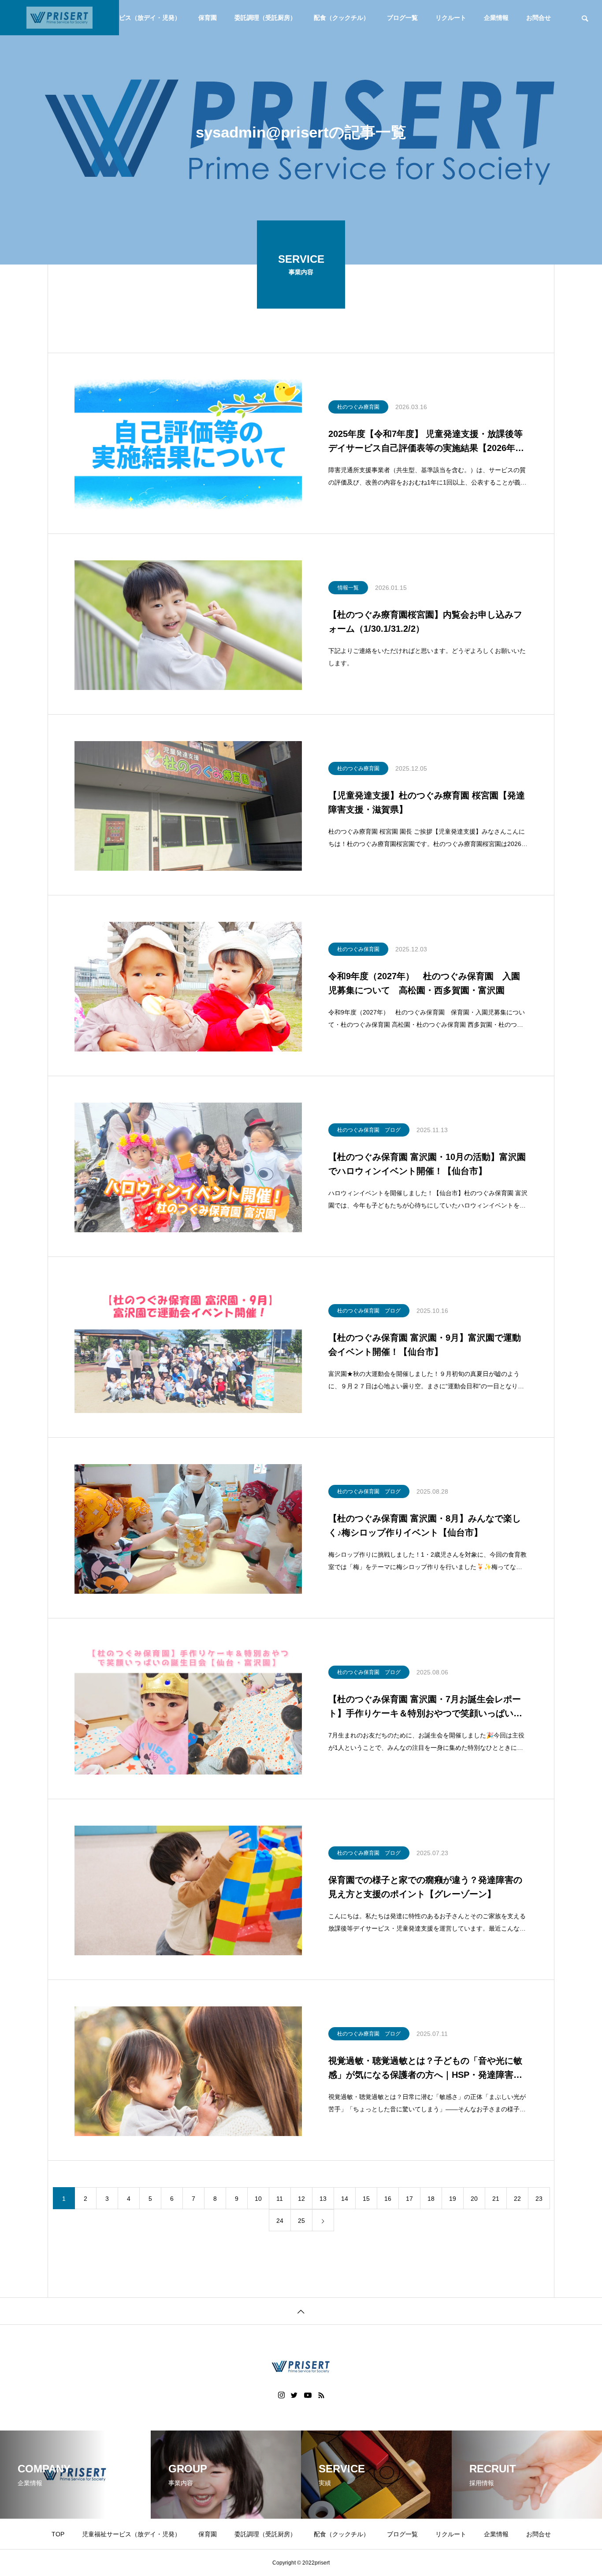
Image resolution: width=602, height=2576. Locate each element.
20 (474, 2199)
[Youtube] (308, 2395)
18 (431, 2199)
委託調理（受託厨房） (265, 18)
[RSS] (321, 2395)
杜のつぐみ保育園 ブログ (369, 1130)
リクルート (451, 18)
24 (280, 2221)
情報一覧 (348, 588)
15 (366, 2199)
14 (345, 2199)
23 (539, 2199)
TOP (58, 2534)
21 (496, 2199)
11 (280, 2199)
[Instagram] (281, 2395)
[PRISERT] (59, 18)
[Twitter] (294, 2395)
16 (388, 2199)
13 (323, 2199)
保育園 (208, 18)
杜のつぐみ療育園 (358, 407)
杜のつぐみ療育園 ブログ (369, 1853)
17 (409, 2199)
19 (453, 2199)
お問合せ (539, 18)
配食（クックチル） (342, 18)
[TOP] (301, 2311)
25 (301, 2221)
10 (258, 2199)
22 (517, 2199)
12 (301, 2199)
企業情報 (496, 18)
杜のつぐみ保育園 (358, 949)
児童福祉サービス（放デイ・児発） (131, 18)
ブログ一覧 (402, 18)
